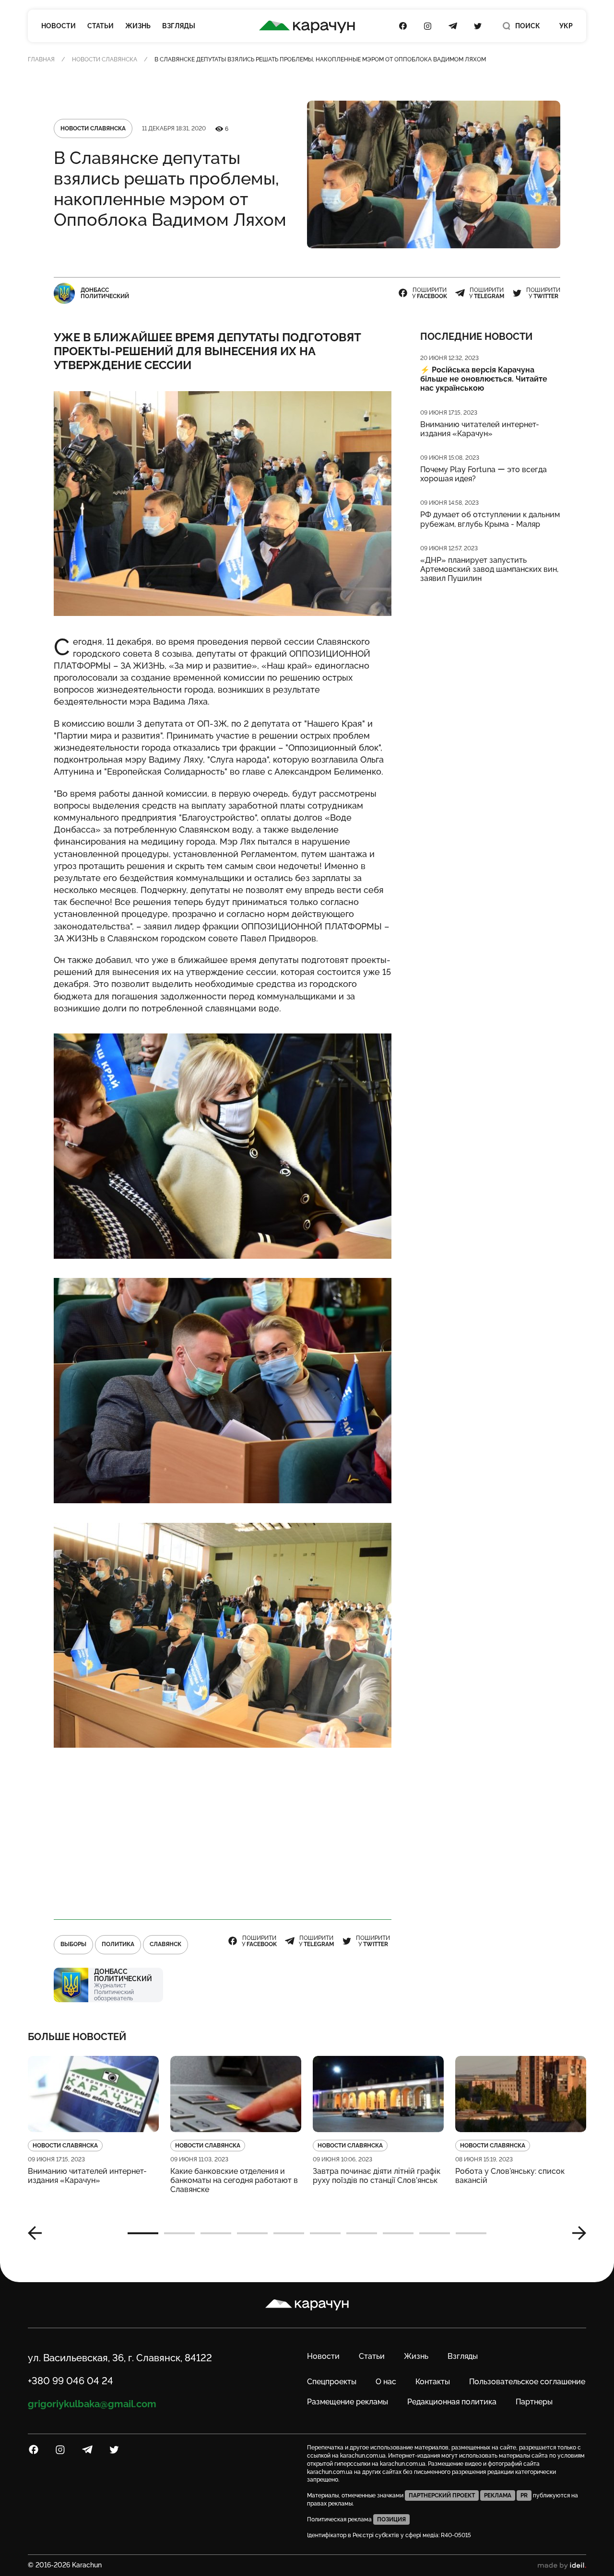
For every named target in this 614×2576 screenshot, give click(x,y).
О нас (386, 2382)
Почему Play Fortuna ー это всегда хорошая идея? (484, 474)
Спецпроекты (332, 2382)
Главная (41, 59)
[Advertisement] (223, 1834)
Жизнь (138, 26)
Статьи (100, 26)
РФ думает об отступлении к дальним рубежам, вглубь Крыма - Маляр (490, 519)
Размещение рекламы (348, 2402)
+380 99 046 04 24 (71, 2381)
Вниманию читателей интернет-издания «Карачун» (480, 429)
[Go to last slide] (38, 2233)
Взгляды (179, 26)
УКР (566, 26)
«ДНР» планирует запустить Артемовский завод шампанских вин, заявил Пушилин (489, 569)
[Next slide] (576, 2233)
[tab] (143, 2233)
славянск (165, 1944)
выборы (73, 1944)
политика (118, 1944)
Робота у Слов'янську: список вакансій (510, 2176)
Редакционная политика (452, 2402)
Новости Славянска (105, 59)
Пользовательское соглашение (527, 2382)
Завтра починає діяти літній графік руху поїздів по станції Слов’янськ (377, 2176)
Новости (59, 26)
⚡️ (484, 379)
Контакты (433, 2382)
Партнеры (534, 2402)
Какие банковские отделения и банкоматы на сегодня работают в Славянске (234, 2180)
